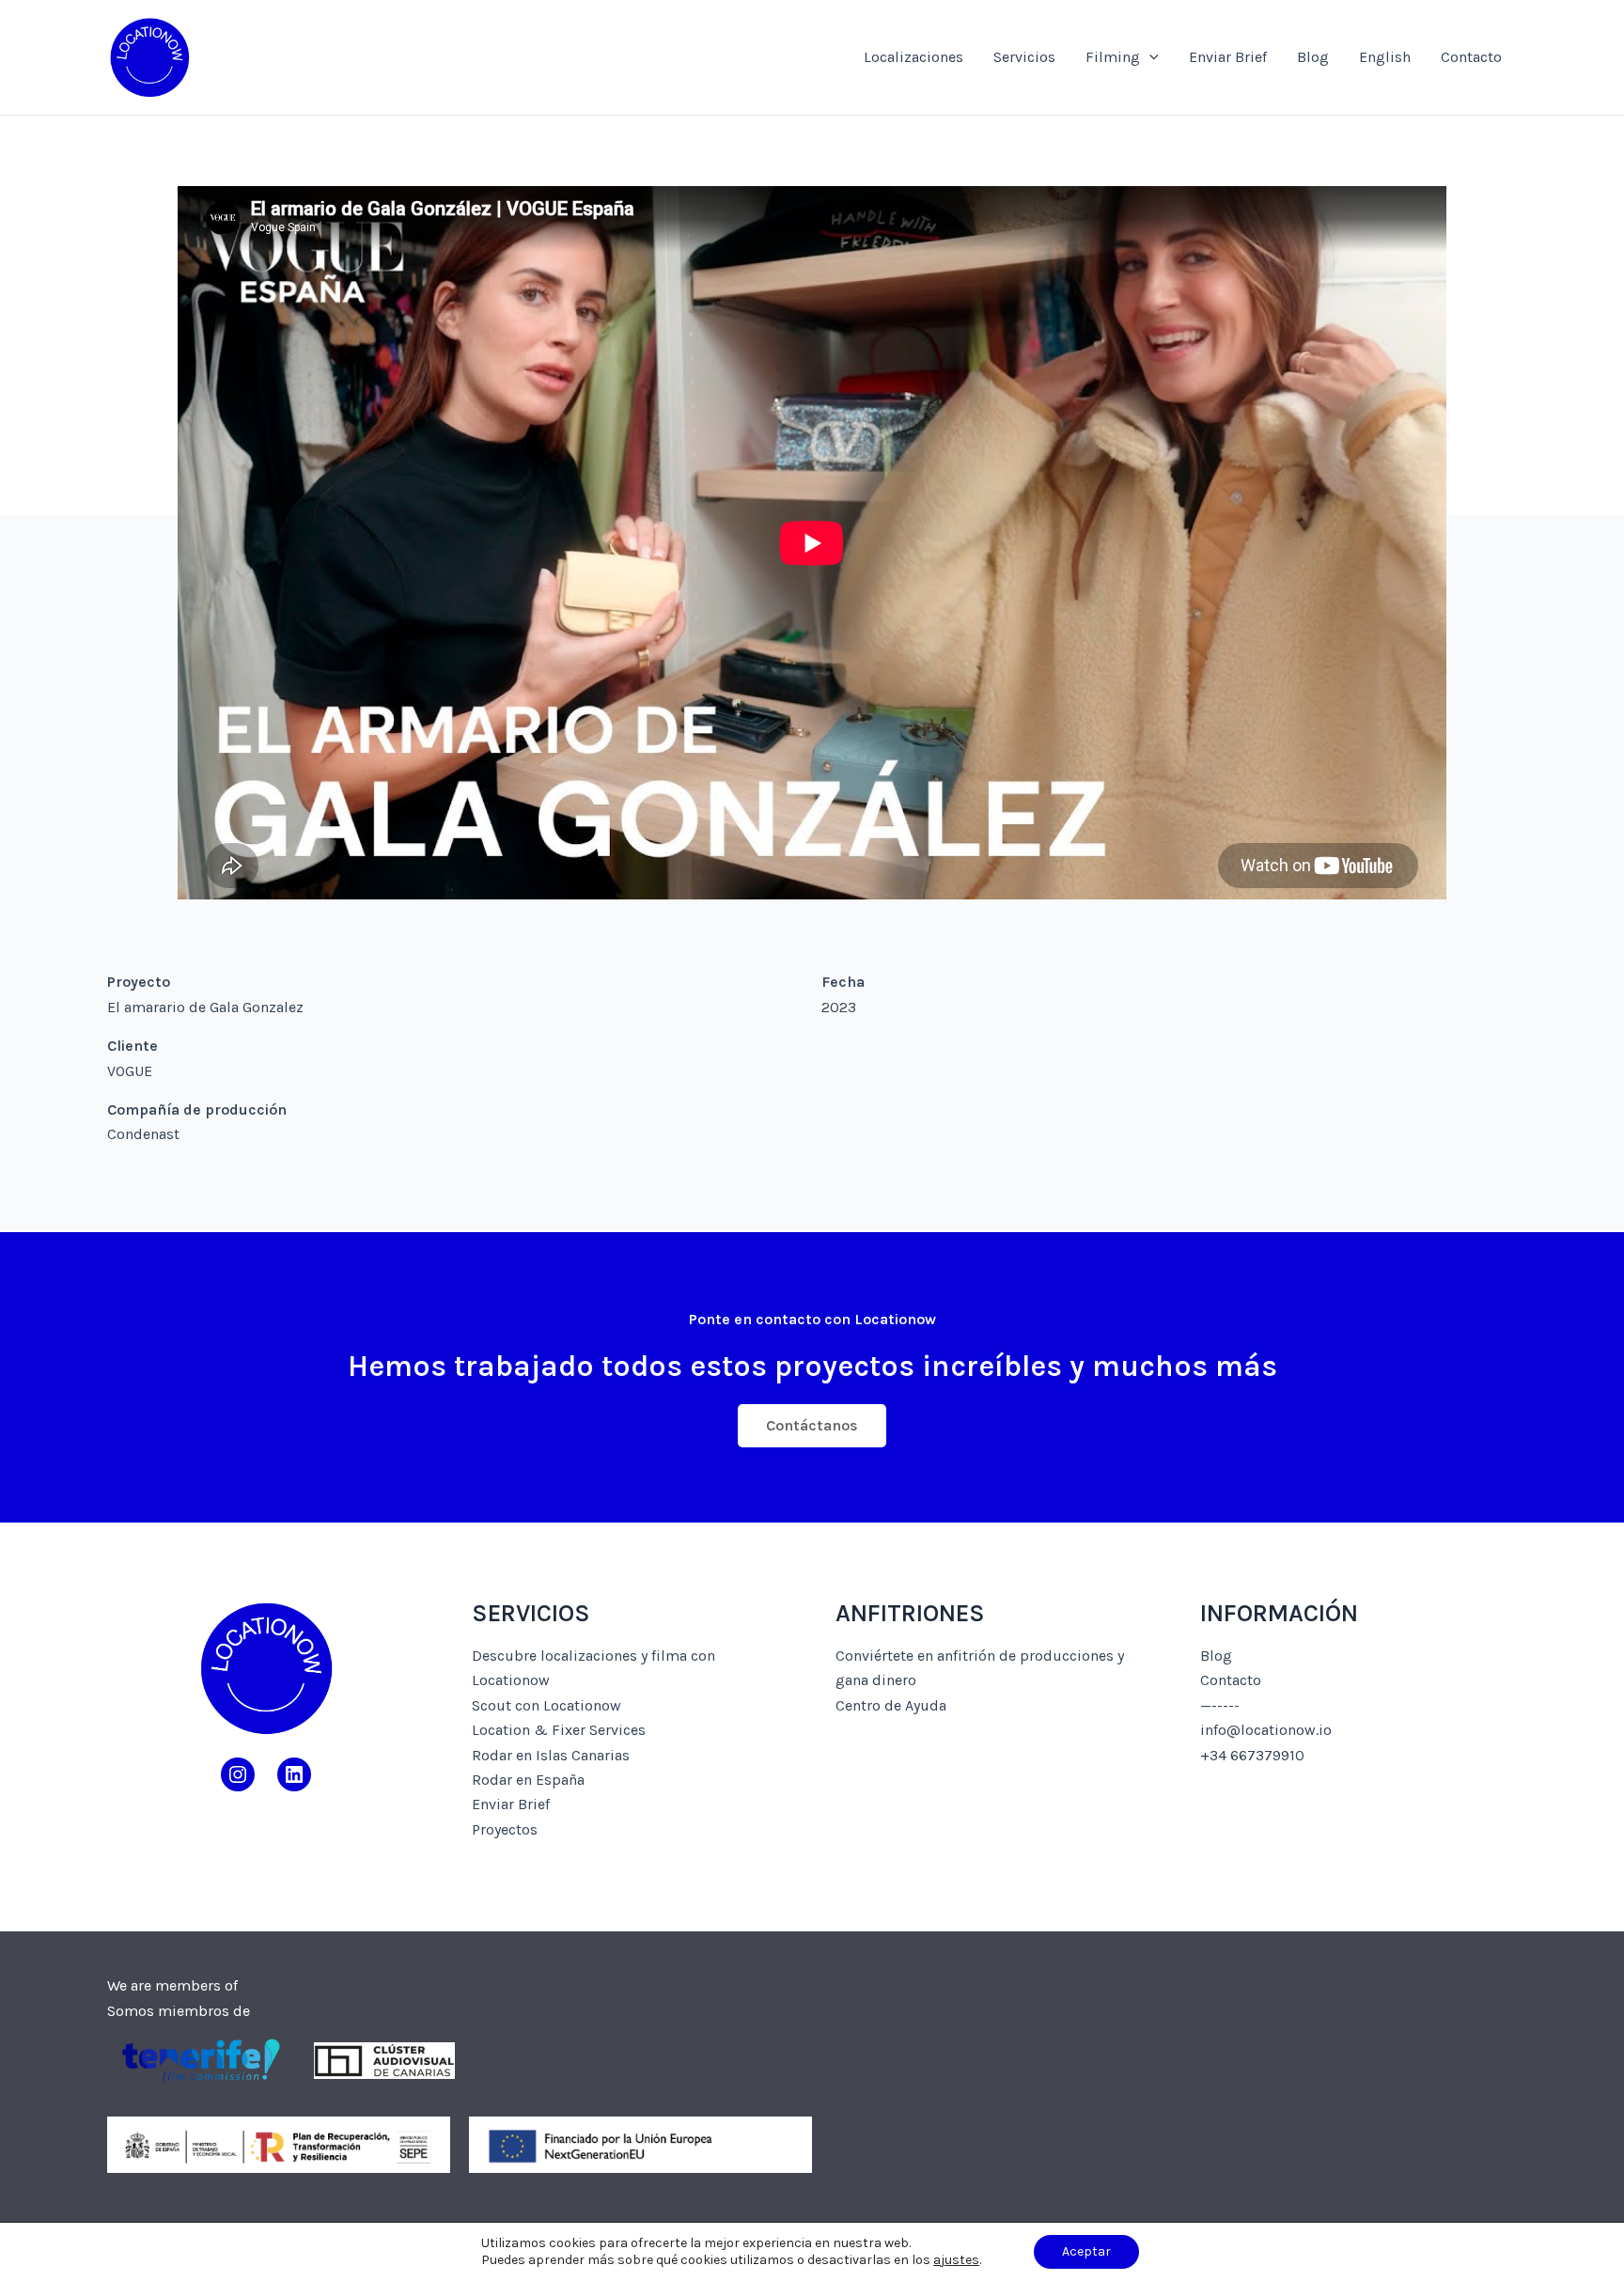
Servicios (1024, 57)
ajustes (956, 2260)
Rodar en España (528, 1780)
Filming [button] (1113, 57)
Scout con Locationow (547, 1705)
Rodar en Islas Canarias (551, 1755)
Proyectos (505, 1829)
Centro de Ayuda (891, 1705)
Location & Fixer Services (559, 1730)
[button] (1149, 57)
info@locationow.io (1266, 1730)
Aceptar (1086, 2251)
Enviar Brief (1228, 57)
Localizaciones (913, 57)
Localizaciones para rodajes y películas (421, 57)
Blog (1313, 57)
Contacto (1471, 57)
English (1385, 57)
